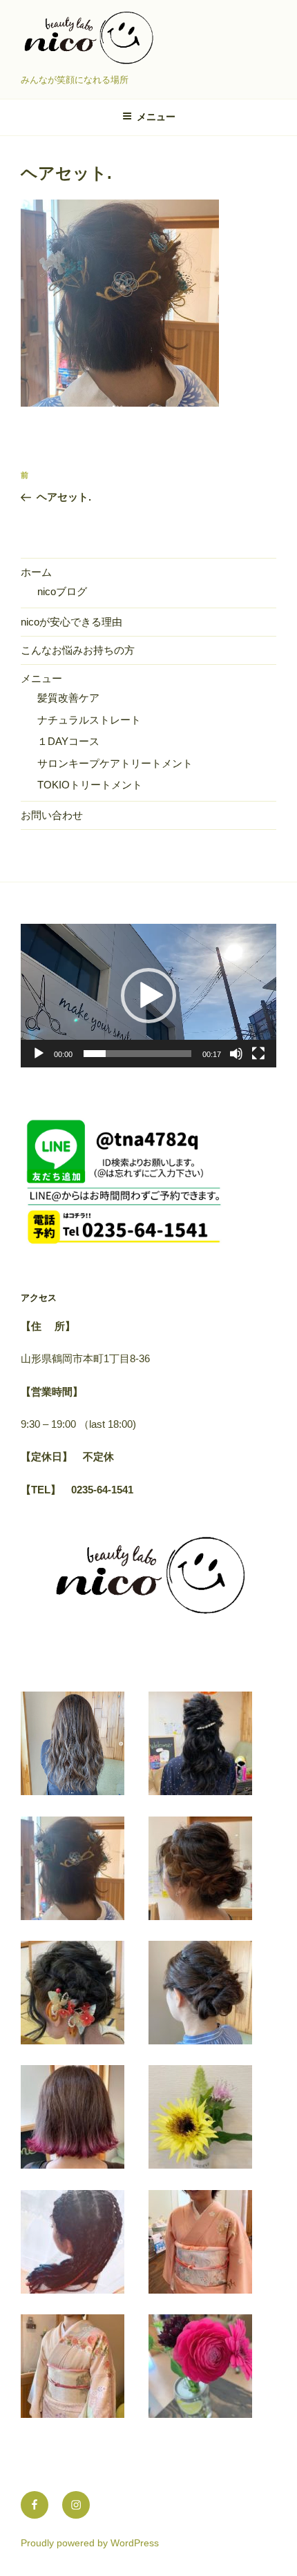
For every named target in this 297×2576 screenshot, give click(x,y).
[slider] (137, 1054)
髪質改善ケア (68, 698)
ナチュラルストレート (89, 720)
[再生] (39, 1054)
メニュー (156, 117)
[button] (148, 996)
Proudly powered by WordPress (90, 2543)
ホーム (36, 572)
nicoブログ (62, 591)
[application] (148, 996)
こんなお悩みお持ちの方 (78, 650)
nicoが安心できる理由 (71, 622)
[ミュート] (236, 1054)
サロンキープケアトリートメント (115, 763)
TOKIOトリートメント (90, 785)
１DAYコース (68, 741)
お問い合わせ (52, 815)
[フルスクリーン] (258, 1054)
